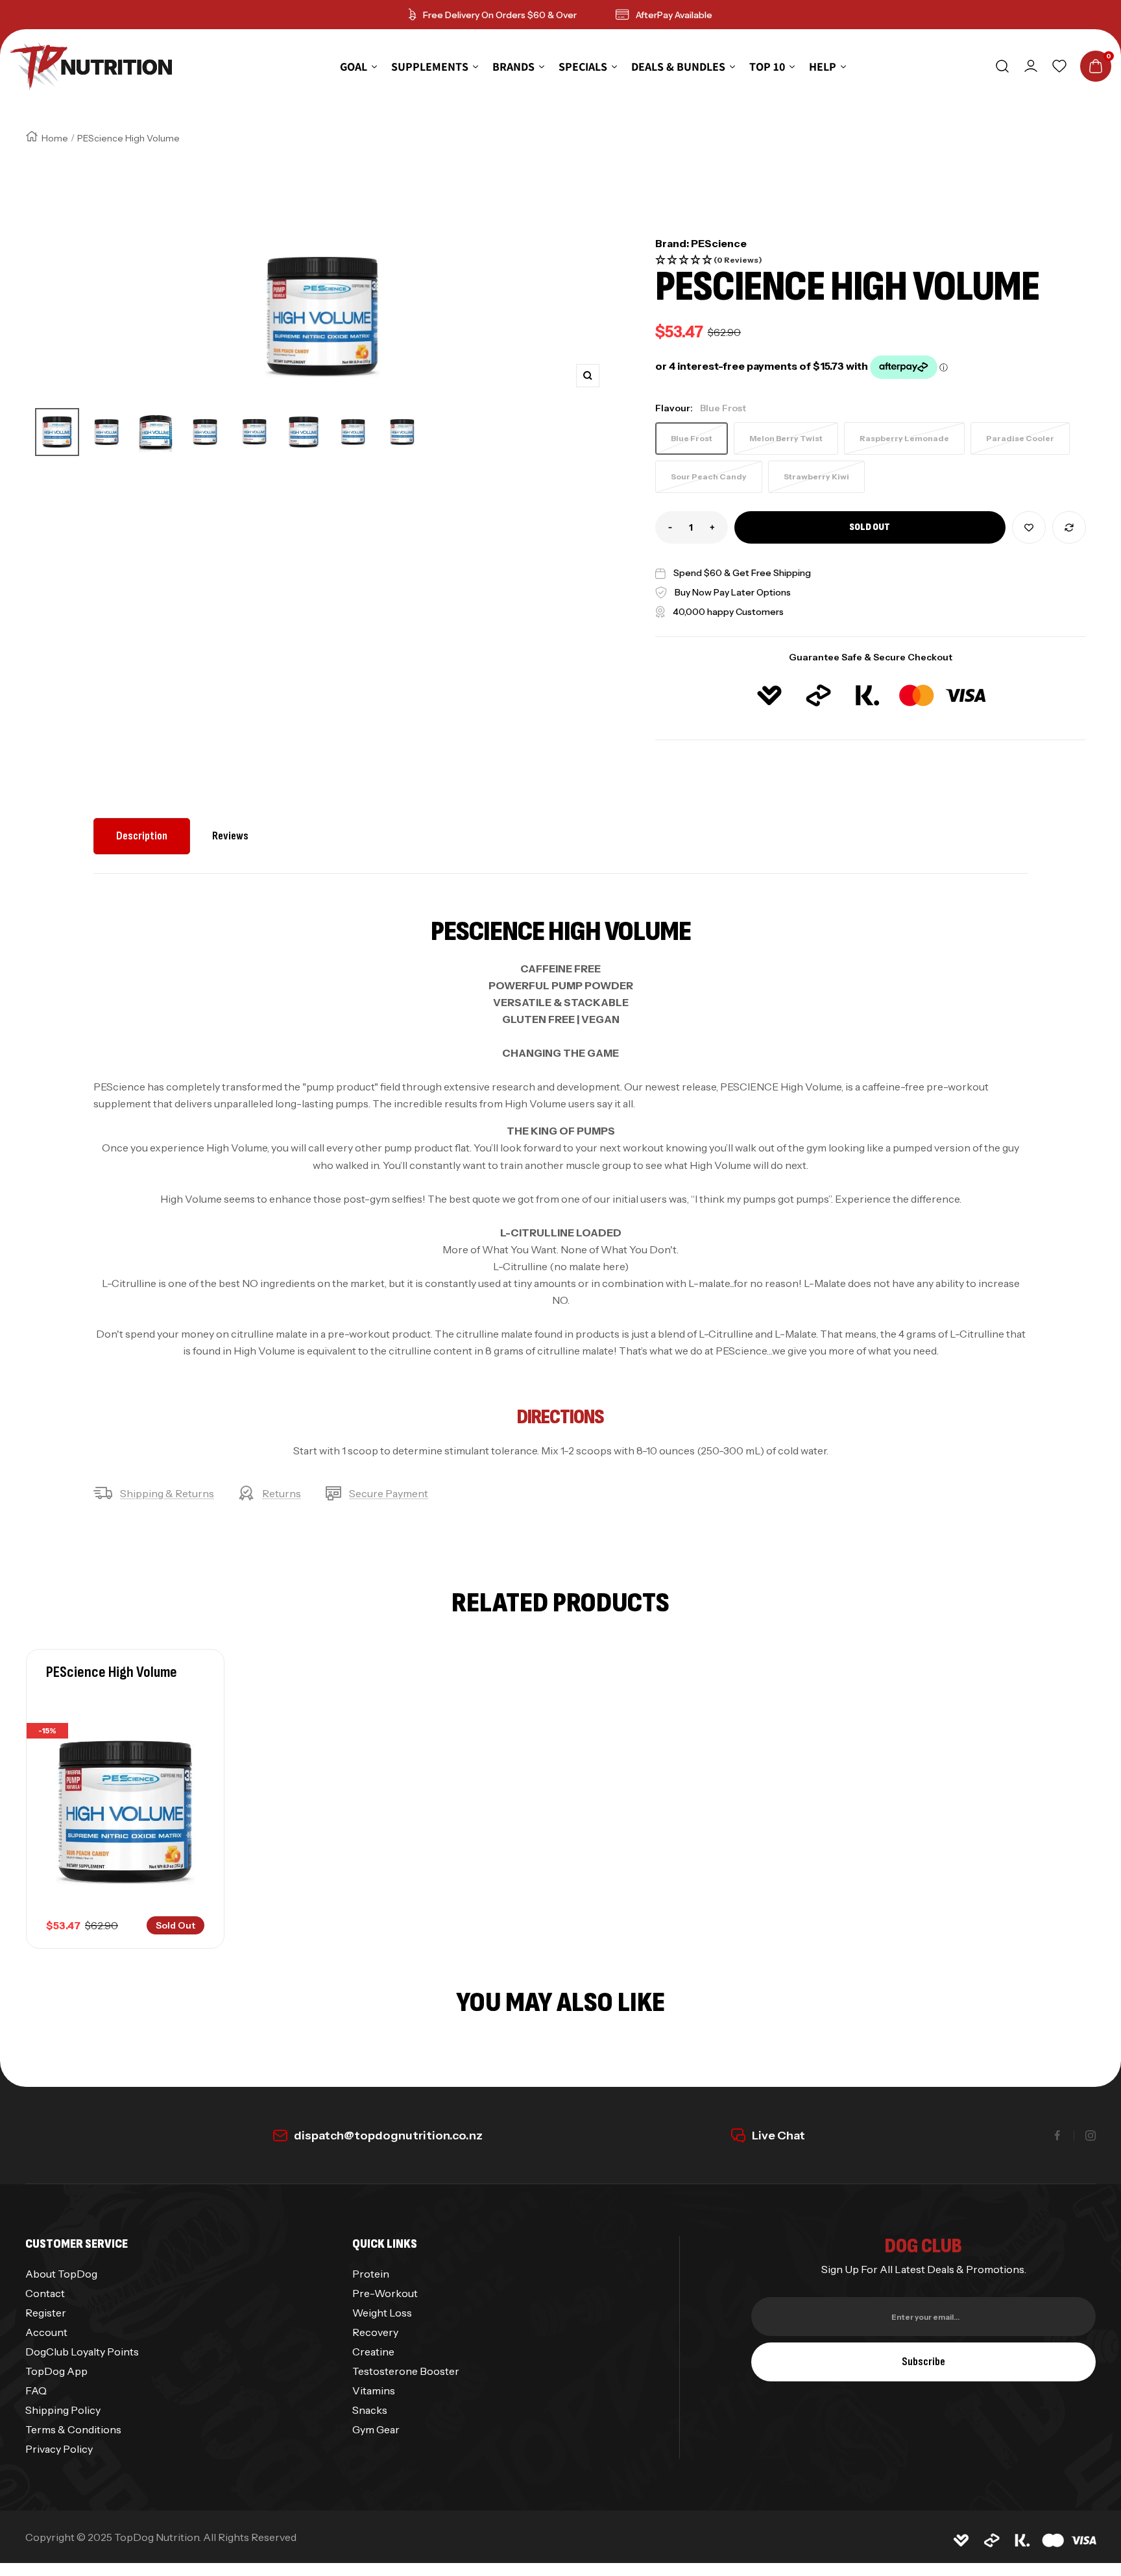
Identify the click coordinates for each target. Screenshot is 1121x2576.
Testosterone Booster (406, 2371)
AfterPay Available (674, 15)
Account (46, 2332)
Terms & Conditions (73, 2429)
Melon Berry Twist (786, 438)
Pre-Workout (385, 2293)
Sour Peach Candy (709, 476)
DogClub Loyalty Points (82, 2352)
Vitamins (374, 2390)
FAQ (36, 2390)
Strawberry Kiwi (816, 476)
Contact (45, 2293)
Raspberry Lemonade (904, 438)
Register (46, 2313)
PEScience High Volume (112, 1672)
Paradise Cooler (1020, 438)
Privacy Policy (59, 2449)
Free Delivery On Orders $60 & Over (500, 15)
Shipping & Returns (167, 1493)
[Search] (1002, 66)
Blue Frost (692, 438)
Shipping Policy (63, 2410)
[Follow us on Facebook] (1057, 2136)
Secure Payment (389, 1493)
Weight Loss (382, 2313)
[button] (871, 260)
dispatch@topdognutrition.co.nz (388, 2136)
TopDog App (56, 2371)
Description (142, 836)
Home (55, 138)
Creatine (373, 2352)
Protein (371, 2274)
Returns (282, 1493)
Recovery (375, 2332)
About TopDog (61, 2274)
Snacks (370, 2410)
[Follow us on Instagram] (1091, 2136)
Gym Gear (376, 2429)
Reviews (230, 836)
